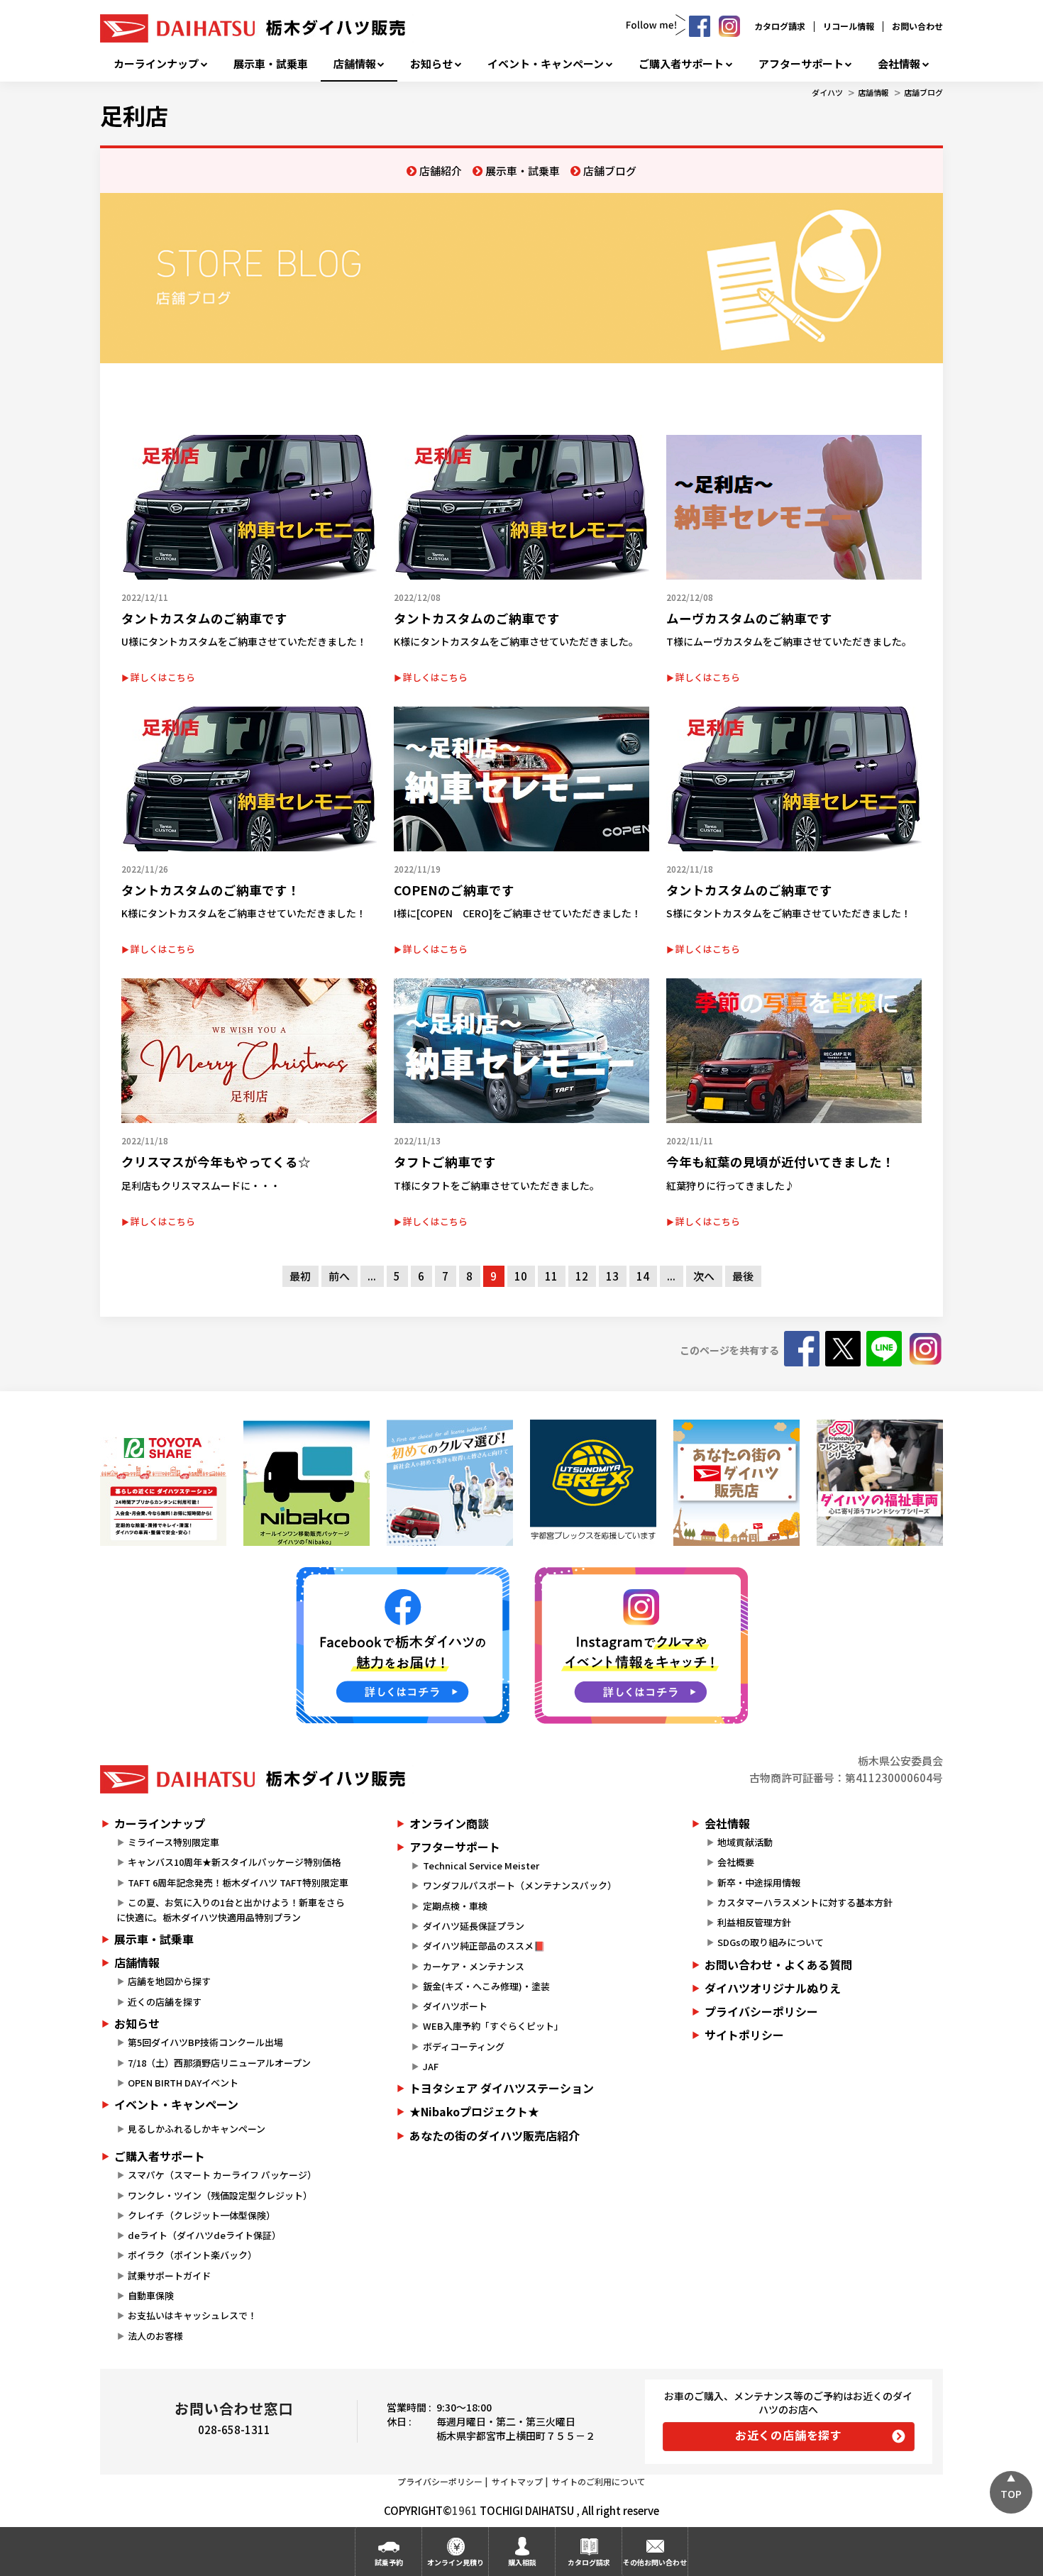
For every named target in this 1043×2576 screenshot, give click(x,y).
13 (612, 1276)
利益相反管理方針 (754, 1922)
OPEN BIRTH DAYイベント (183, 2083)
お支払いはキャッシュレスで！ (192, 2315)
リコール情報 (849, 26)
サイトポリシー (744, 2035)
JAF (431, 2066)
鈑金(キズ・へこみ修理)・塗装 (486, 1986)
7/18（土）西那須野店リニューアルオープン (219, 2063)
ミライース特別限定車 (173, 1842)
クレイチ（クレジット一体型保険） (202, 2215)
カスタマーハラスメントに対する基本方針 (805, 1902)
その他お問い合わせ (655, 2562)
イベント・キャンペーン (546, 64)
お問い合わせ (917, 26)
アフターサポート (801, 64)
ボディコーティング (464, 2046)
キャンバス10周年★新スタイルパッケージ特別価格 (234, 1862)
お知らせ (431, 64)
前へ (339, 1276)
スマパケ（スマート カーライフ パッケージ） (222, 2175)
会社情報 (899, 64)
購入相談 (522, 2562)
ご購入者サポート (681, 64)
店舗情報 (355, 64)
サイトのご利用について (599, 2481)
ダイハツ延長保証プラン (474, 1926)
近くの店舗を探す (165, 2002)
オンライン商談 (449, 1823)
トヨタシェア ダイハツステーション (502, 2088)
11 (551, 1276)
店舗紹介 (441, 171)
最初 (300, 1276)
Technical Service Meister (481, 1865)
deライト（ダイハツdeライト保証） (204, 2235)
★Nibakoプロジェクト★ (474, 2111)
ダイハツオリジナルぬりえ (773, 1988)
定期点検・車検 (455, 1906)
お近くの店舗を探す (789, 2435)
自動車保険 (151, 2295)
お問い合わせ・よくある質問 (778, 1964)
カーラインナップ (156, 64)
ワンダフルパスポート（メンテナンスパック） (520, 1885)
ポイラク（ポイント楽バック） (192, 2255)
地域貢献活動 (745, 1842)
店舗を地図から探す (169, 1981)
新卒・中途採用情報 (759, 1883)
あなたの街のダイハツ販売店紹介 (495, 2135)
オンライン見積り (456, 2562)
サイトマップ (517, 2481)
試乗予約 (389, 2562)
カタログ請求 (780, 26)
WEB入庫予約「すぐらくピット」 (493, 2026)
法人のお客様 (155, 2336)
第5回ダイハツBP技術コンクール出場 (205, 2042)
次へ (704, 1276)
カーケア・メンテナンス (474, 1966)
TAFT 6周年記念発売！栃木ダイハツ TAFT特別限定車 (238, 1883)
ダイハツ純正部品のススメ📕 (484, 1946)
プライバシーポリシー (761, 2011)
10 (521, 1276)
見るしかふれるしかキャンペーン (197, 2129)
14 (643, 1276)
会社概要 (736, 1862)
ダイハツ (827, 92)
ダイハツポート (455, 2006)
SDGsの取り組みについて (771, 1942)
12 (582, 1276)
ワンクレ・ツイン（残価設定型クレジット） (220, 2195)
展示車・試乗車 (271, 64)
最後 (743, 1276)
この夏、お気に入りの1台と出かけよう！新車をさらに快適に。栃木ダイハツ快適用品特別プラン (231, 1910)
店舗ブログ (923, 92)
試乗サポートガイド (169, 2276)
